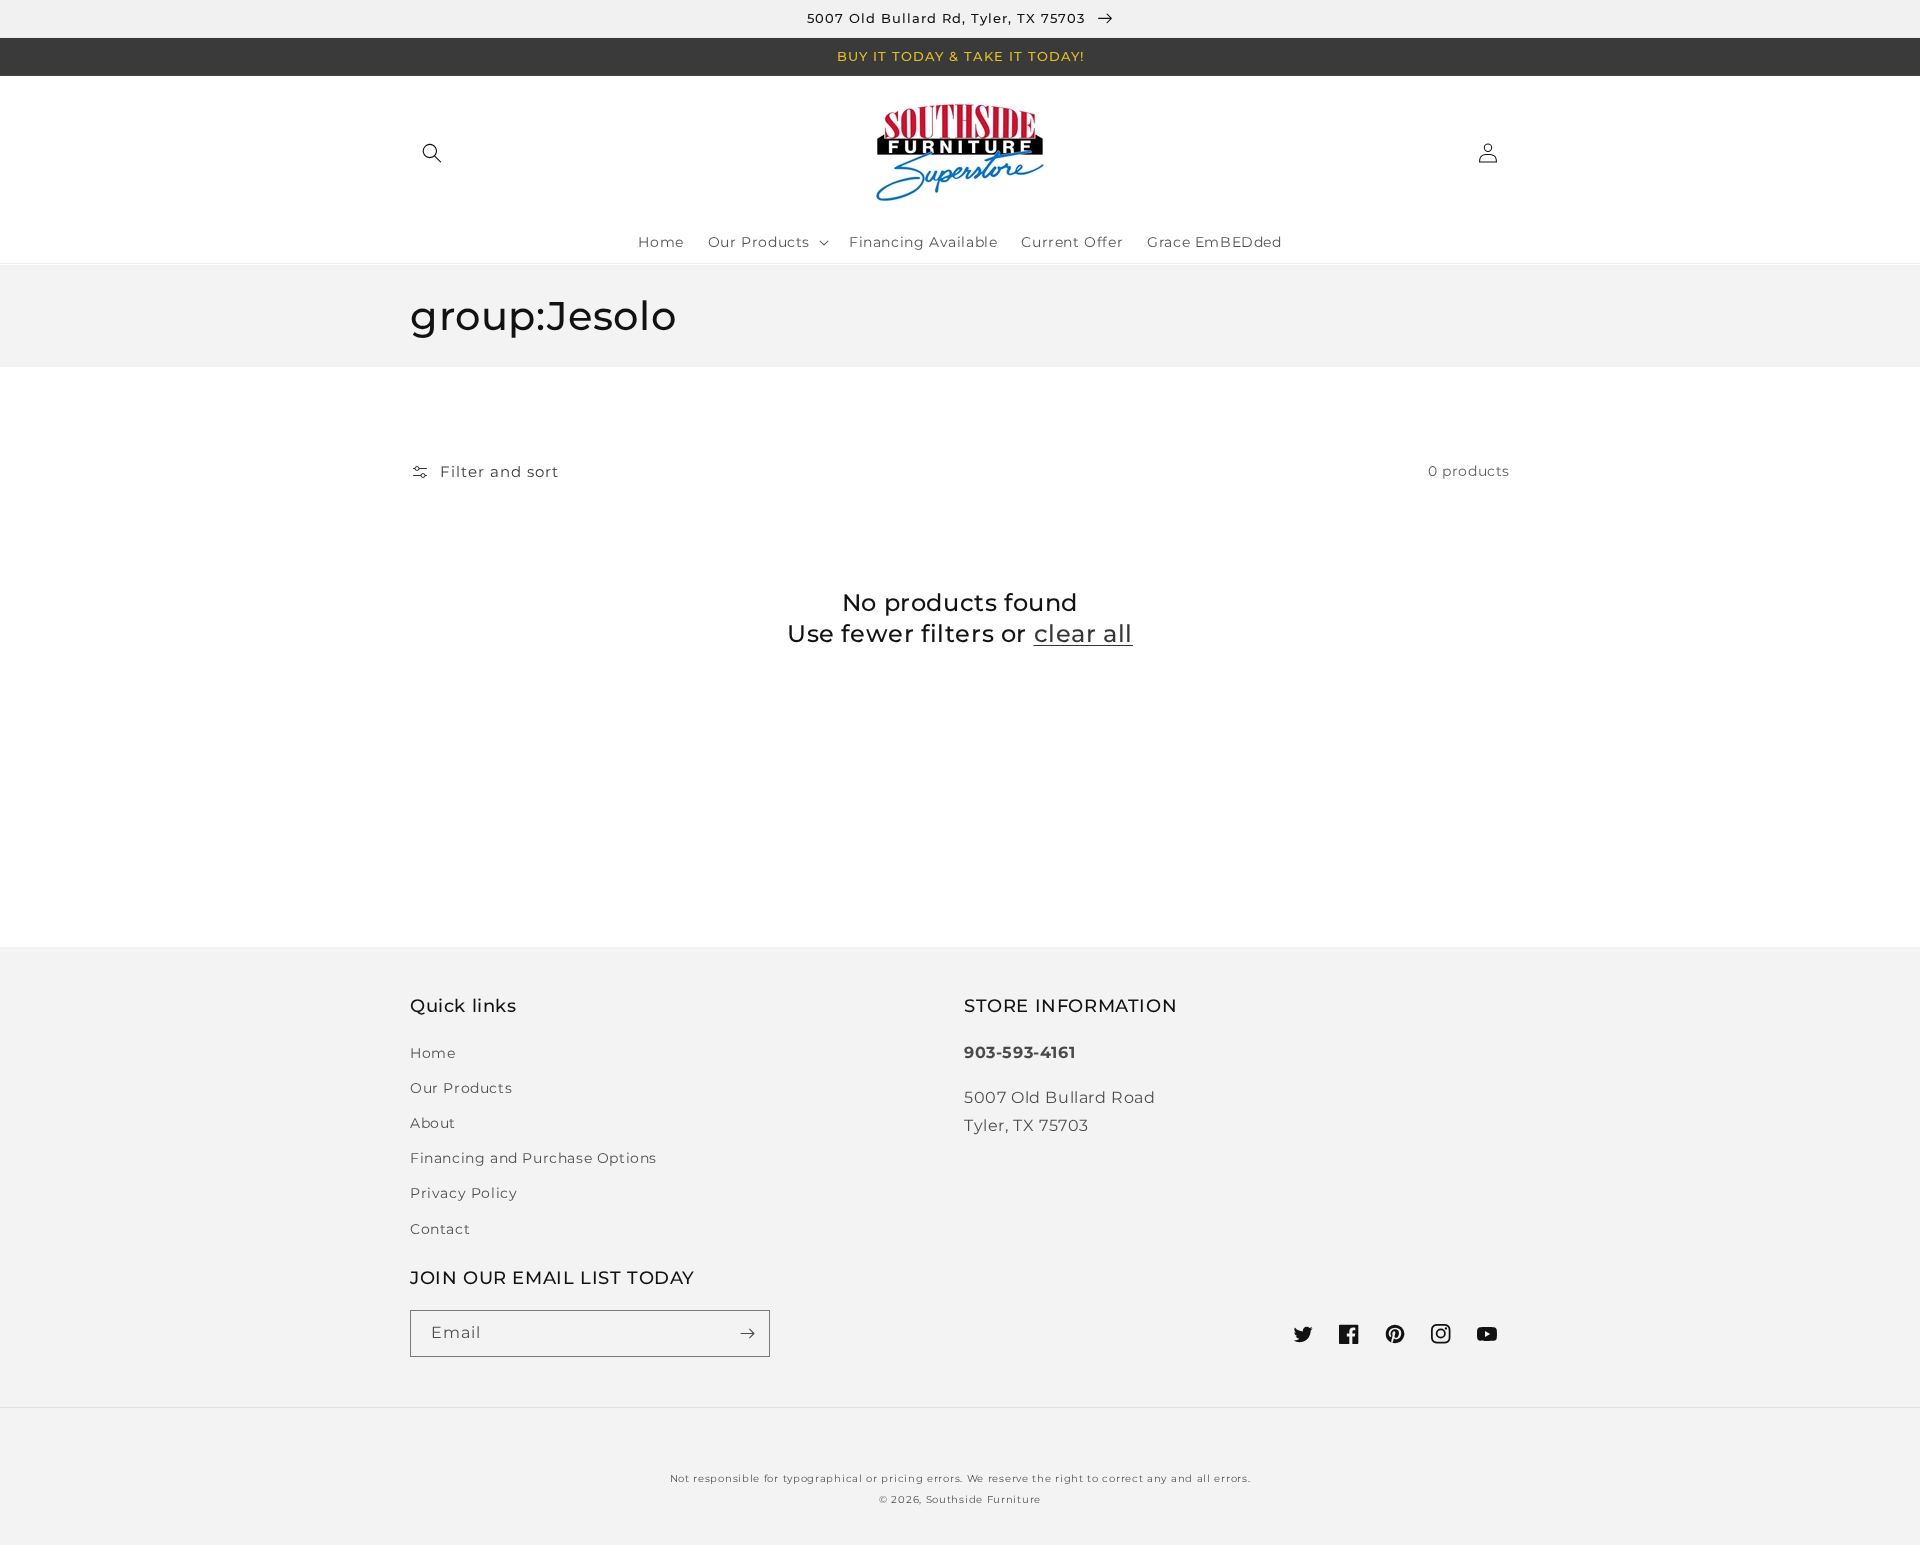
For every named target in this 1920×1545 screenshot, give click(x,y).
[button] (432, 153)
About (433, 1123)
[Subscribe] (747, 1333)
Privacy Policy (463, 1193)
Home (432, 1053)
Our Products (461, 1088)
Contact (440, 1229)
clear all (1083, 633)
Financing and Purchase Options (533, 1158)
